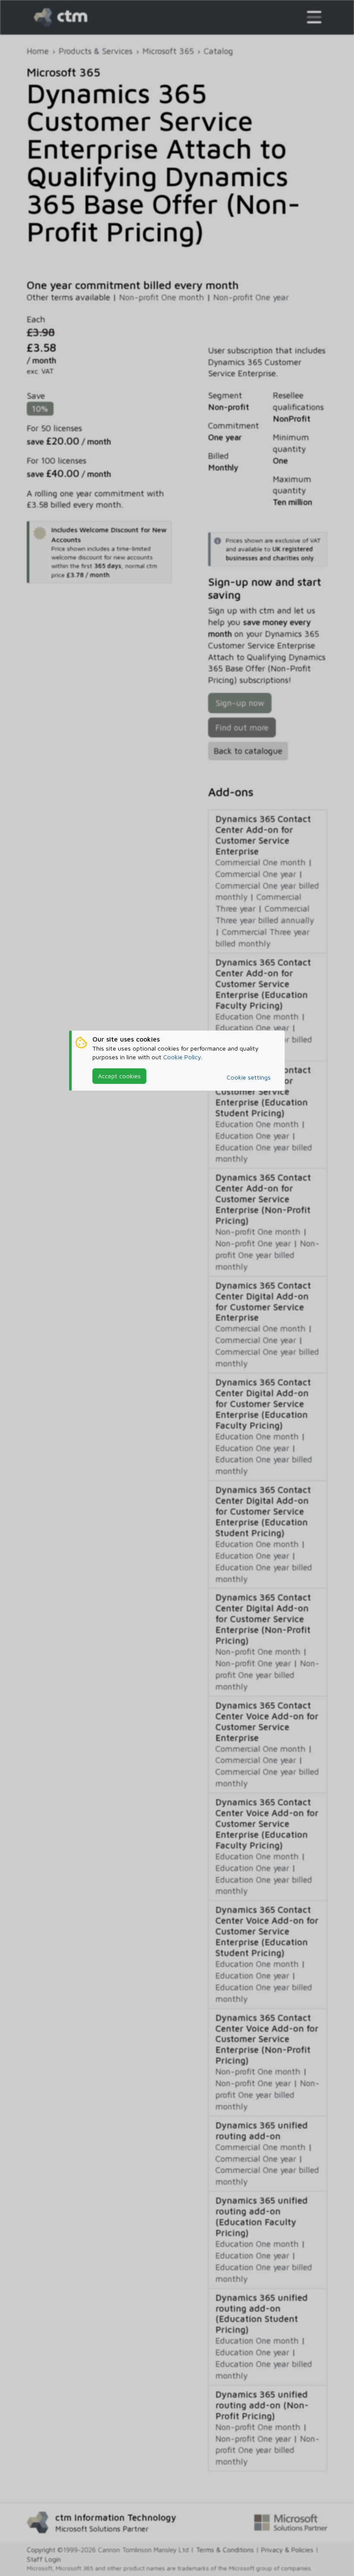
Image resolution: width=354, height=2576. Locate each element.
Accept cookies (119, 1076)
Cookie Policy (182, 1057)
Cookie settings (249, 1077)
